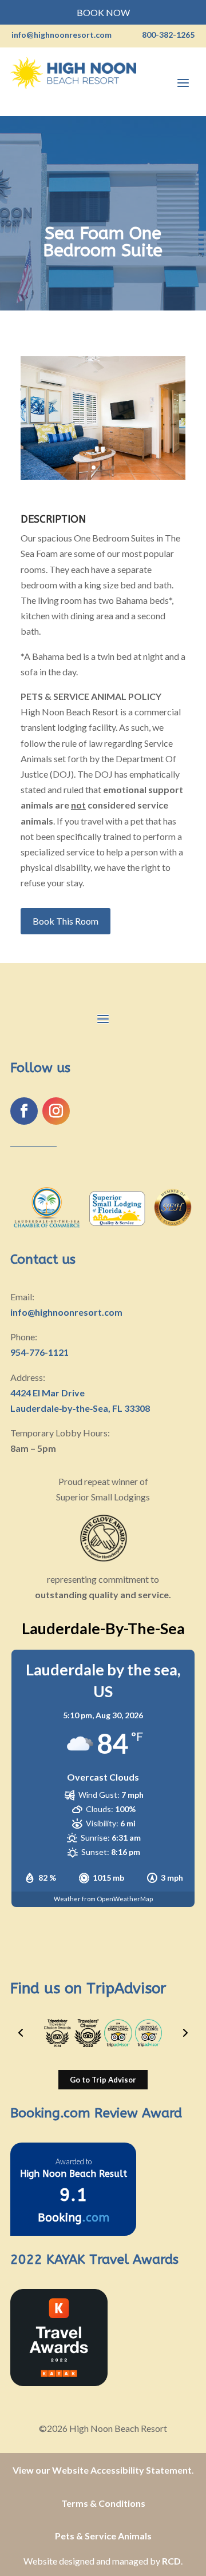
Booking (74, 2218)
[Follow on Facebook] (24, 1111)
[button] (21, 2033)
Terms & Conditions (103, 2503)
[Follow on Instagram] (56, 1111)
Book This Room (66, 921)
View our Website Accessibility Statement (102, 2470)
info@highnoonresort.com (66, 1312)
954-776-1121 (39, 1352)
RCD (171, 2561)
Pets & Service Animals (103, 2536)
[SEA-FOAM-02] (103, 479)
